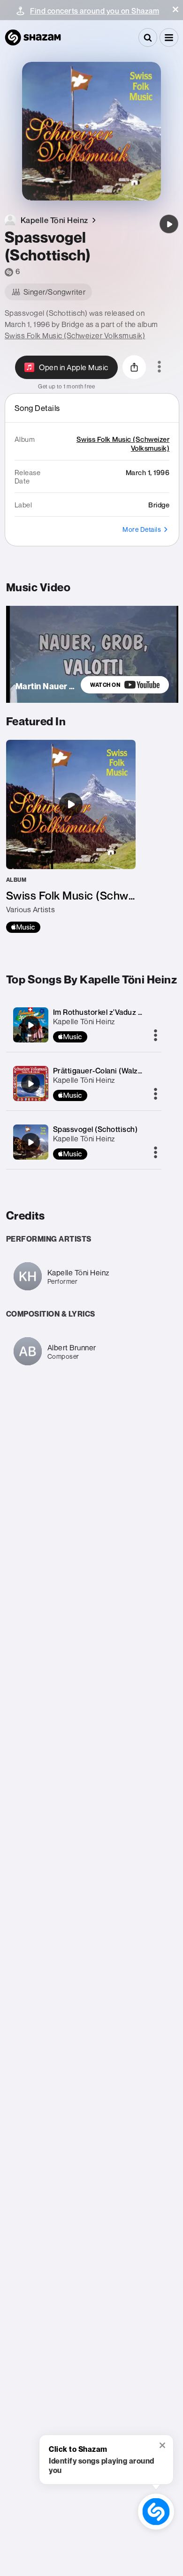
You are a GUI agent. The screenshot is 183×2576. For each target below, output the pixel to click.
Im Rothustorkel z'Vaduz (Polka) (108, 1012)
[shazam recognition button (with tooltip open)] (156, 2512)
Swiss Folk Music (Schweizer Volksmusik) (75, 335)
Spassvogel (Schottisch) (95, 1129)
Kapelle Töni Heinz (84, 1021)
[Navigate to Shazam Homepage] (33, 37)
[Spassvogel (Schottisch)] (169, 224)
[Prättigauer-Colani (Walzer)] (30, 1084)
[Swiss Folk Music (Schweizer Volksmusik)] (71, 836)
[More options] (159, 367)
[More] (156, 1036)
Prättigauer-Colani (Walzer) (101, 1071)
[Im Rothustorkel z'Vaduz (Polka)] (30, 1025)
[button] (175, 9)
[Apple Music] (23, 927)
